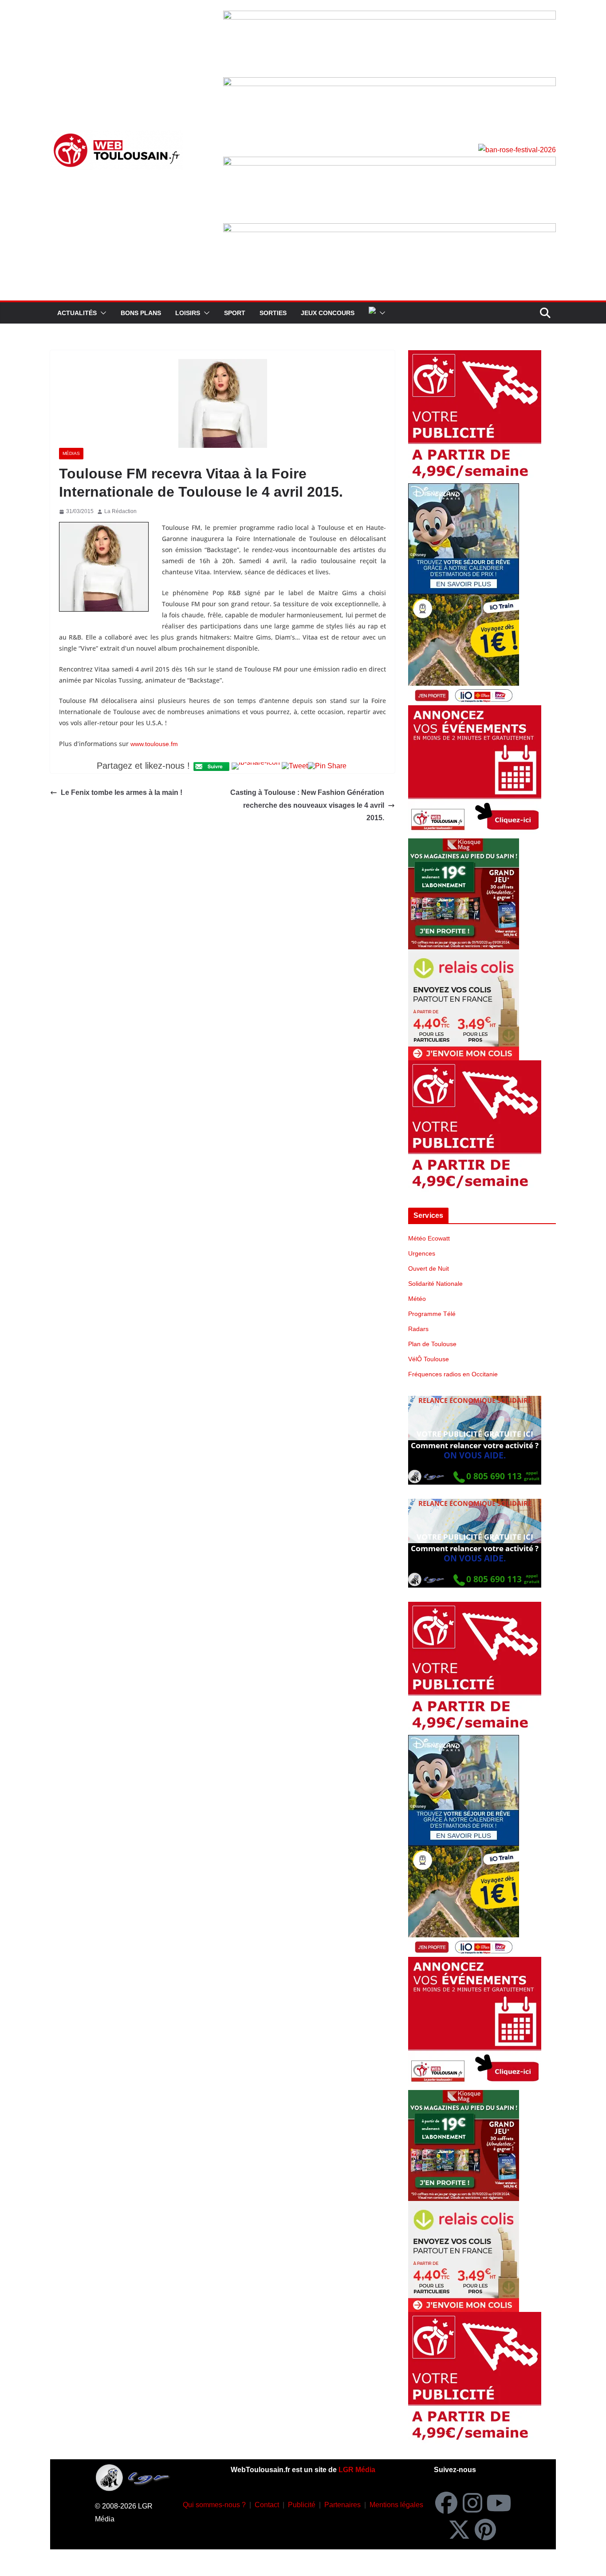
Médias (71, 453)
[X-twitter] (459, 2529)
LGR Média (357, 2470)
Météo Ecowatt (429, 1238)
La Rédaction (120, 511)
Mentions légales (396, 2505)
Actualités (77, 313)
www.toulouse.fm (154, 744)
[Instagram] (472, 2503)
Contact (267, 2505)
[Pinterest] (485, 2529)
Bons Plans (141, 313)
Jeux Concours (328, 313)
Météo (417, 1299)
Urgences (422, 1253)
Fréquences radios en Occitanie (453, 1374)
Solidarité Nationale (435, 1284)
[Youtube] (499, 2503)
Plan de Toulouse (432, 1344)
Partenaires (342, 2505)
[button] (102, 313)
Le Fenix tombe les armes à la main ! (122, 792)
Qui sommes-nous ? (214, 2505)
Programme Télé (432, 1314)
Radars (418, 1329)
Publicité (302, 2505)
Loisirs (188, 313)
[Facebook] (446, 2503)
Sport (235, 313)
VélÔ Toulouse (429, 1359)
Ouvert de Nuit (429, 1268)
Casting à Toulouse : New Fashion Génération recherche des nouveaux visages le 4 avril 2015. (307, 805)
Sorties (273, 313)
